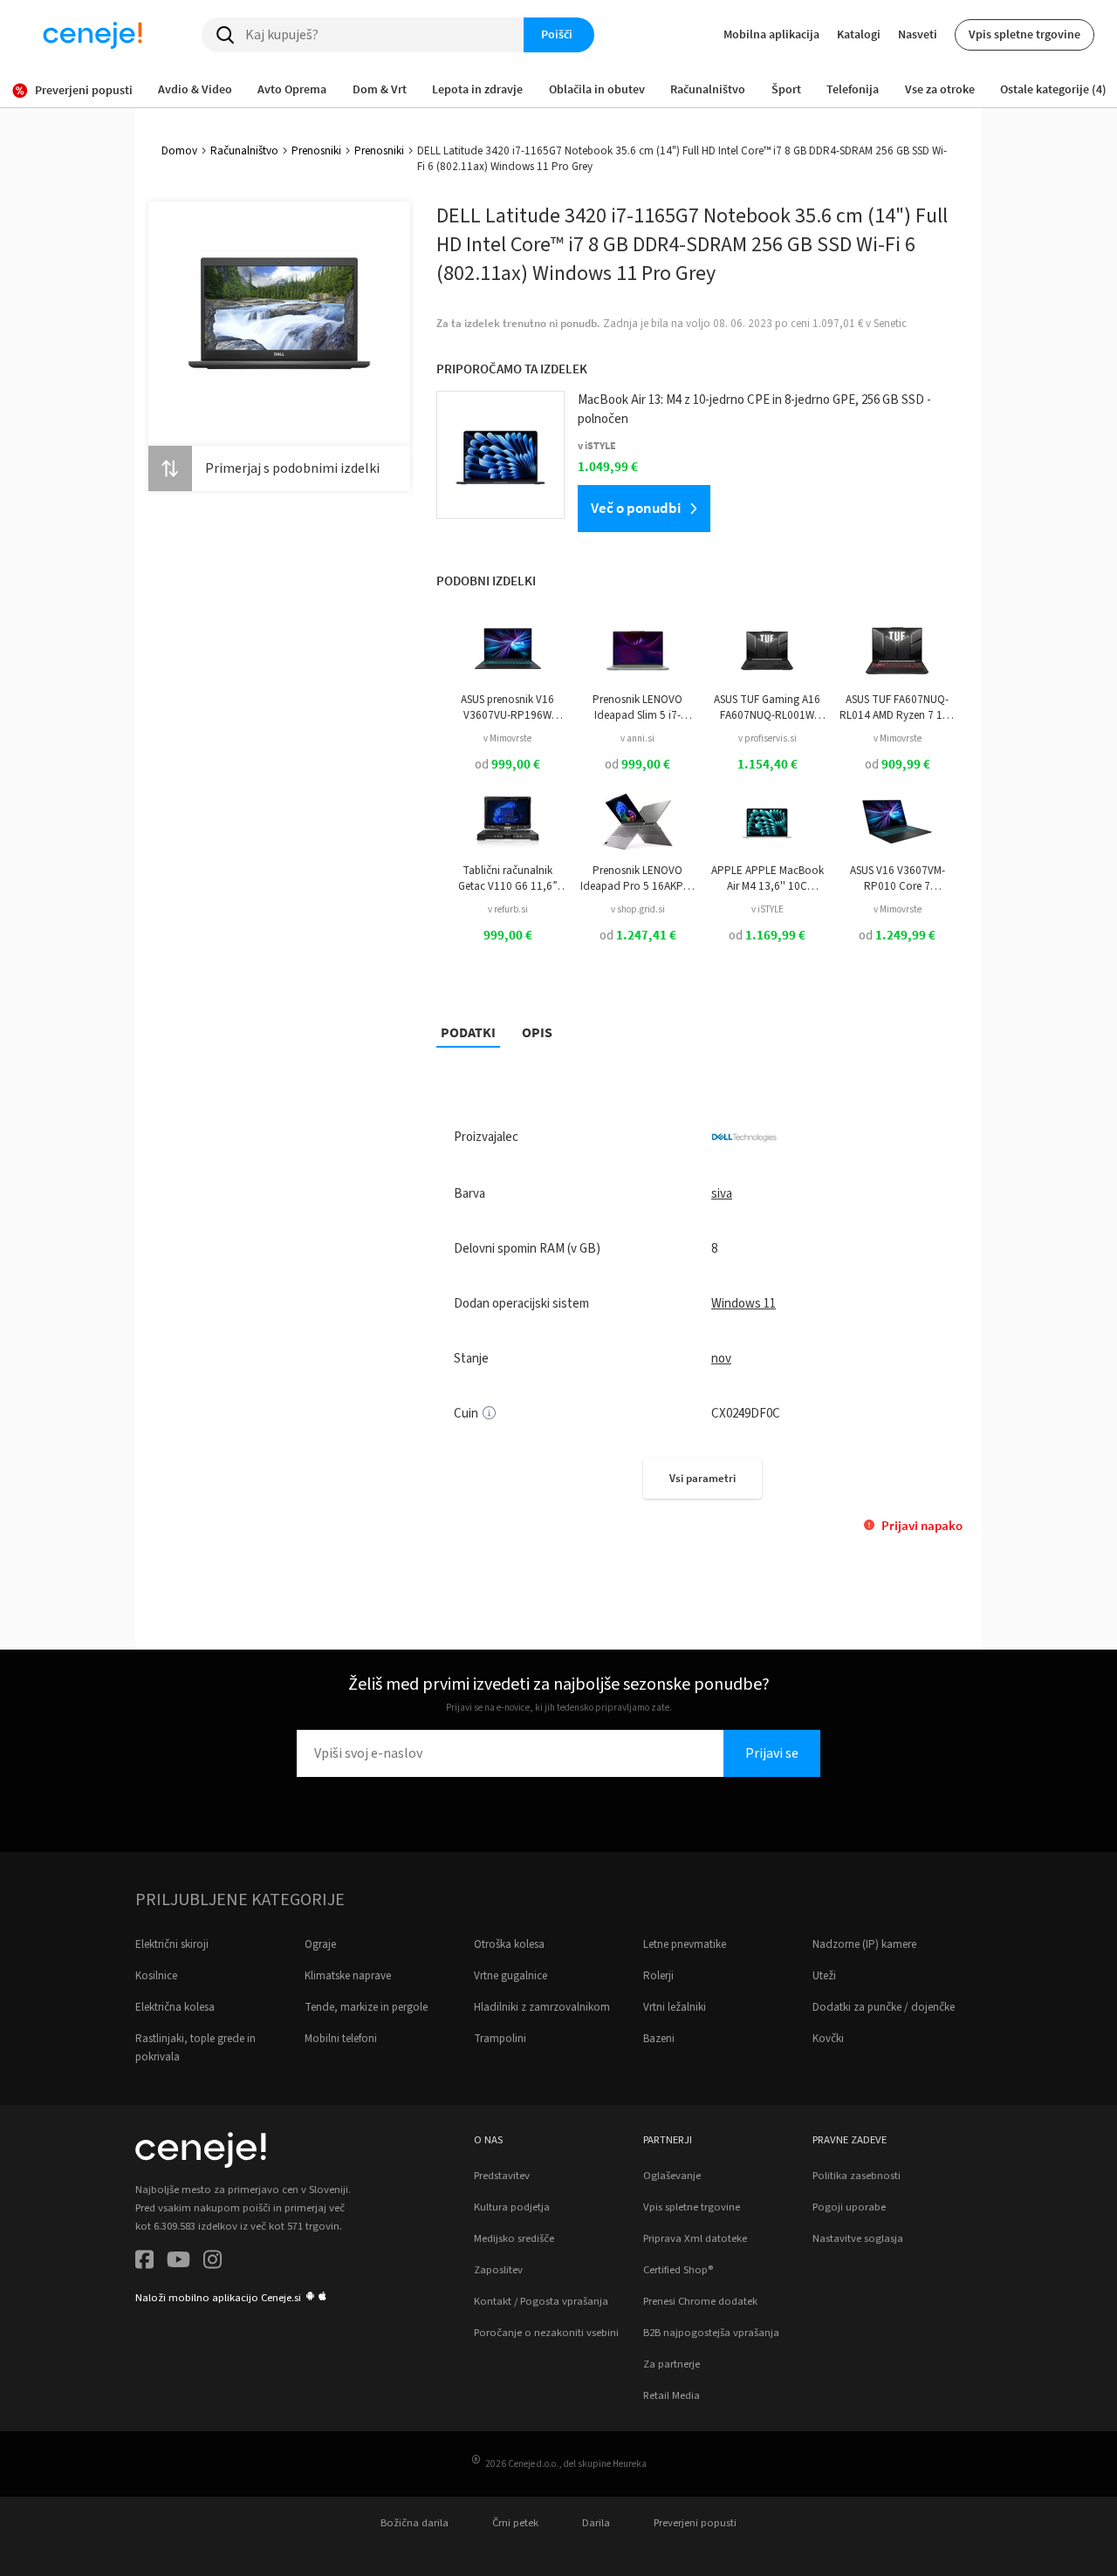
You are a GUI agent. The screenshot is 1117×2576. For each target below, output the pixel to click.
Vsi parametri (702, 1478)
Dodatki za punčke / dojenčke (884, 2007)
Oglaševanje (672, 2176)
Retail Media (672, 2395)
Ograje (320, 1944)
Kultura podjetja (512, 2207)
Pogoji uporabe (849, 2207)
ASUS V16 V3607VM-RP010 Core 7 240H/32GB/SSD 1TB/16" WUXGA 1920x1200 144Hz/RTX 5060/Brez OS (897, 879)
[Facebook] (144, 2262)
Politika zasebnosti (857, 2176)
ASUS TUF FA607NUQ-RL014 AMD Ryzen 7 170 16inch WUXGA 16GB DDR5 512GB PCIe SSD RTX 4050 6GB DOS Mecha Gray (897, 708)
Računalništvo (244, 151)
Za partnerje (672, 2364)
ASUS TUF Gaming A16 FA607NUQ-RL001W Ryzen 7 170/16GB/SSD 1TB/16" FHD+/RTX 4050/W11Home (767, 708)
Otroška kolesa (509, 1944)
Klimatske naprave (348, 1976)
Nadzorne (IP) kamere (864, 1944)
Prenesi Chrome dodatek (700, 2301)
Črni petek (515, 2523)
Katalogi (859, 34)
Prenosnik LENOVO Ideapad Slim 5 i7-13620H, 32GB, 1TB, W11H (638, 708)
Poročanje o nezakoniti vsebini (546, 2333)
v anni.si (637, 738)
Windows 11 (744, 1304)
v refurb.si (508, 909)
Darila (596, 2523)
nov (721, 1359)
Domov (179, 151)
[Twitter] (178, 2262)
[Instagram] (212, 2262)
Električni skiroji (172, 1944)
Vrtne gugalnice (511, 1976)
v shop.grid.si (638, 909)
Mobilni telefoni (341, 2039)
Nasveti (918, 34)
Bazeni (659, 2039)
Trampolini (500, 2039)
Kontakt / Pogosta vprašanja (541, 2301)
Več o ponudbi (636, 508)
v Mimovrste (507, 738)
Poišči (557, 34)
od (507, 765)
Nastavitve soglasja (858, 2238)
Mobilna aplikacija (771, 34)
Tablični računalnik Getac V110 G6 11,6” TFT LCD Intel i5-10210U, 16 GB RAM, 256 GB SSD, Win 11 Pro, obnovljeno (507, 879)
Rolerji (658, 1976)
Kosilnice (156, 1976)
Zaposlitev (498, 2270)
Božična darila (415, 2523)
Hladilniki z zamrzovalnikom (542, 2007)
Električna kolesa (175, 2007)
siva (722, 1194)
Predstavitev (502, 2176)
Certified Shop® (678, 2270)
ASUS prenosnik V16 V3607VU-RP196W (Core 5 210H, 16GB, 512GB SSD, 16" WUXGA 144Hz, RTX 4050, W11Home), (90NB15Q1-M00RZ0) (508, 708)
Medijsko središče (514, 2238)
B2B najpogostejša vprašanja (711, 2333)
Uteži (824, 1976)
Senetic (890, 324)
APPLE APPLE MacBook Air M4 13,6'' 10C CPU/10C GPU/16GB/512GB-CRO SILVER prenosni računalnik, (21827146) (768, 879)
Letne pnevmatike (685, 1944)
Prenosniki (316, 151)
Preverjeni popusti (695, 2523)
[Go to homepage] (93, 35)
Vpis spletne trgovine (1024, 34)
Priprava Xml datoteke (695, 2238)
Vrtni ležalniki (675, 2007)
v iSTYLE (768, 909)
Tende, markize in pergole (366, 2007)
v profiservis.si (768, 738)
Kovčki (828, 2039)
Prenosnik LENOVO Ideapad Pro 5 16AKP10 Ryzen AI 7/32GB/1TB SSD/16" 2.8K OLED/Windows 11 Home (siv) (638, 879)
